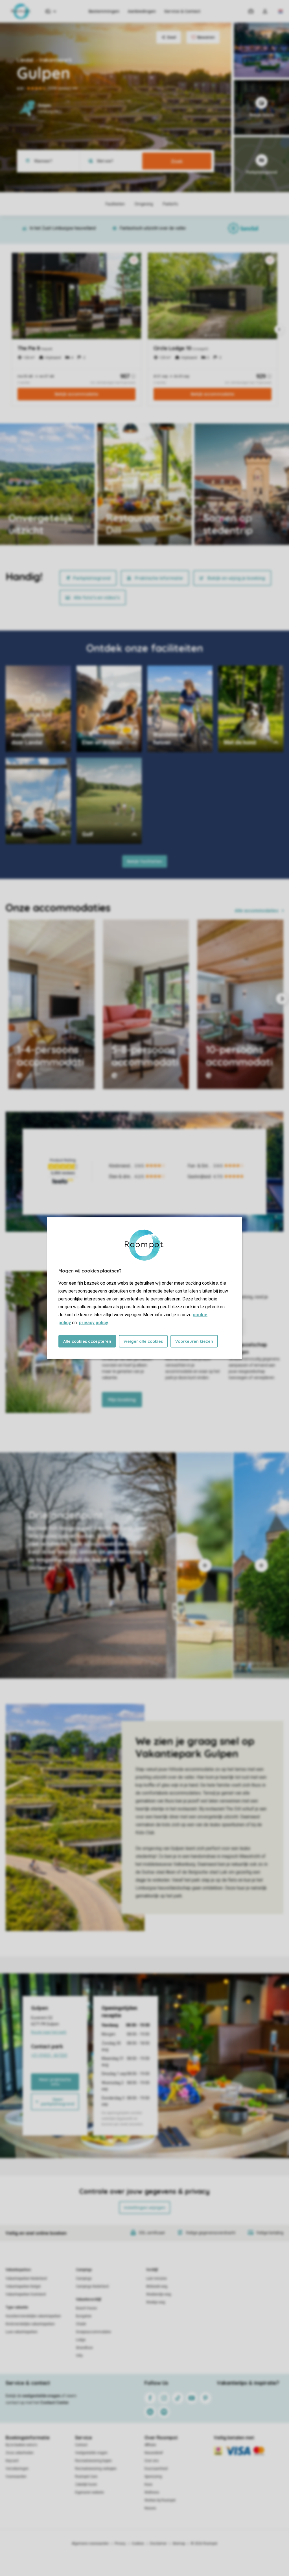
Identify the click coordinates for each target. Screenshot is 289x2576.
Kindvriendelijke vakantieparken (30, 2324)
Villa (79, 2356)
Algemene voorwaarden (90, 2544)
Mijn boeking (122, 1400)
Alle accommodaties (257, 911)
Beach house (86, 2308)
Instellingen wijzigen (145, 2208)
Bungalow (84, 2316)
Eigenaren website (89, 2492)
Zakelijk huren (86, 2484)
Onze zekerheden (20, 2453)
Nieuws (150, 2508)
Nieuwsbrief (154, 2453)
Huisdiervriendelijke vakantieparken (33, 2316)
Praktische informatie (159, 578)
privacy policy (94, 1323)
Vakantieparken (18, 2270)
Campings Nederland (92, 2286)
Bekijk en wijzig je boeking (236, 578)
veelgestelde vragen (41, 2396)
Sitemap (179, 2544)
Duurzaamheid (156, 2469)
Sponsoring (153, 2477)
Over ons (152, 2461)
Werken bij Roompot (160, 2500)
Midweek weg (157, 2286)
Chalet (81, 2324)
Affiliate (150, 2445)
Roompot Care (86, 2477)
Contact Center (55, 2403)
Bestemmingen (104, 11)
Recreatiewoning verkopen (96, 2469)
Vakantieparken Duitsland (26, 2294)
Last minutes (156, 2279)
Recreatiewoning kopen (93, 2461)
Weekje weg (156, 2302)
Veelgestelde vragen (91, 2453)
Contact (81, 2445)
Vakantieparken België (23, 2286)
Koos (148, 2484)
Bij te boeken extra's (21, 2445)
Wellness (152, 2492)
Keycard (12, 2461)
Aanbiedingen (142, 11)
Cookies (138, 2544)
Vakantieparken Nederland (26, 2279)
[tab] (88, 1565)
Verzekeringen (17, 2469)
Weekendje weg (159, 2294)
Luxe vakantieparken (22, 2332)
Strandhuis (84, 2348)
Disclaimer (158, 2544)
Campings (84, 2270)
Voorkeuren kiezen (194, 1341)
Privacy (120, 2544)
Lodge (81, 2340)
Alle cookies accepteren (87, 1341)
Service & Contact (182, 11)
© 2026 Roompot (204, 2544)
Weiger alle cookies (143, 1341)
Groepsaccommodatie (93, 2332)
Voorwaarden (16, 2477)
